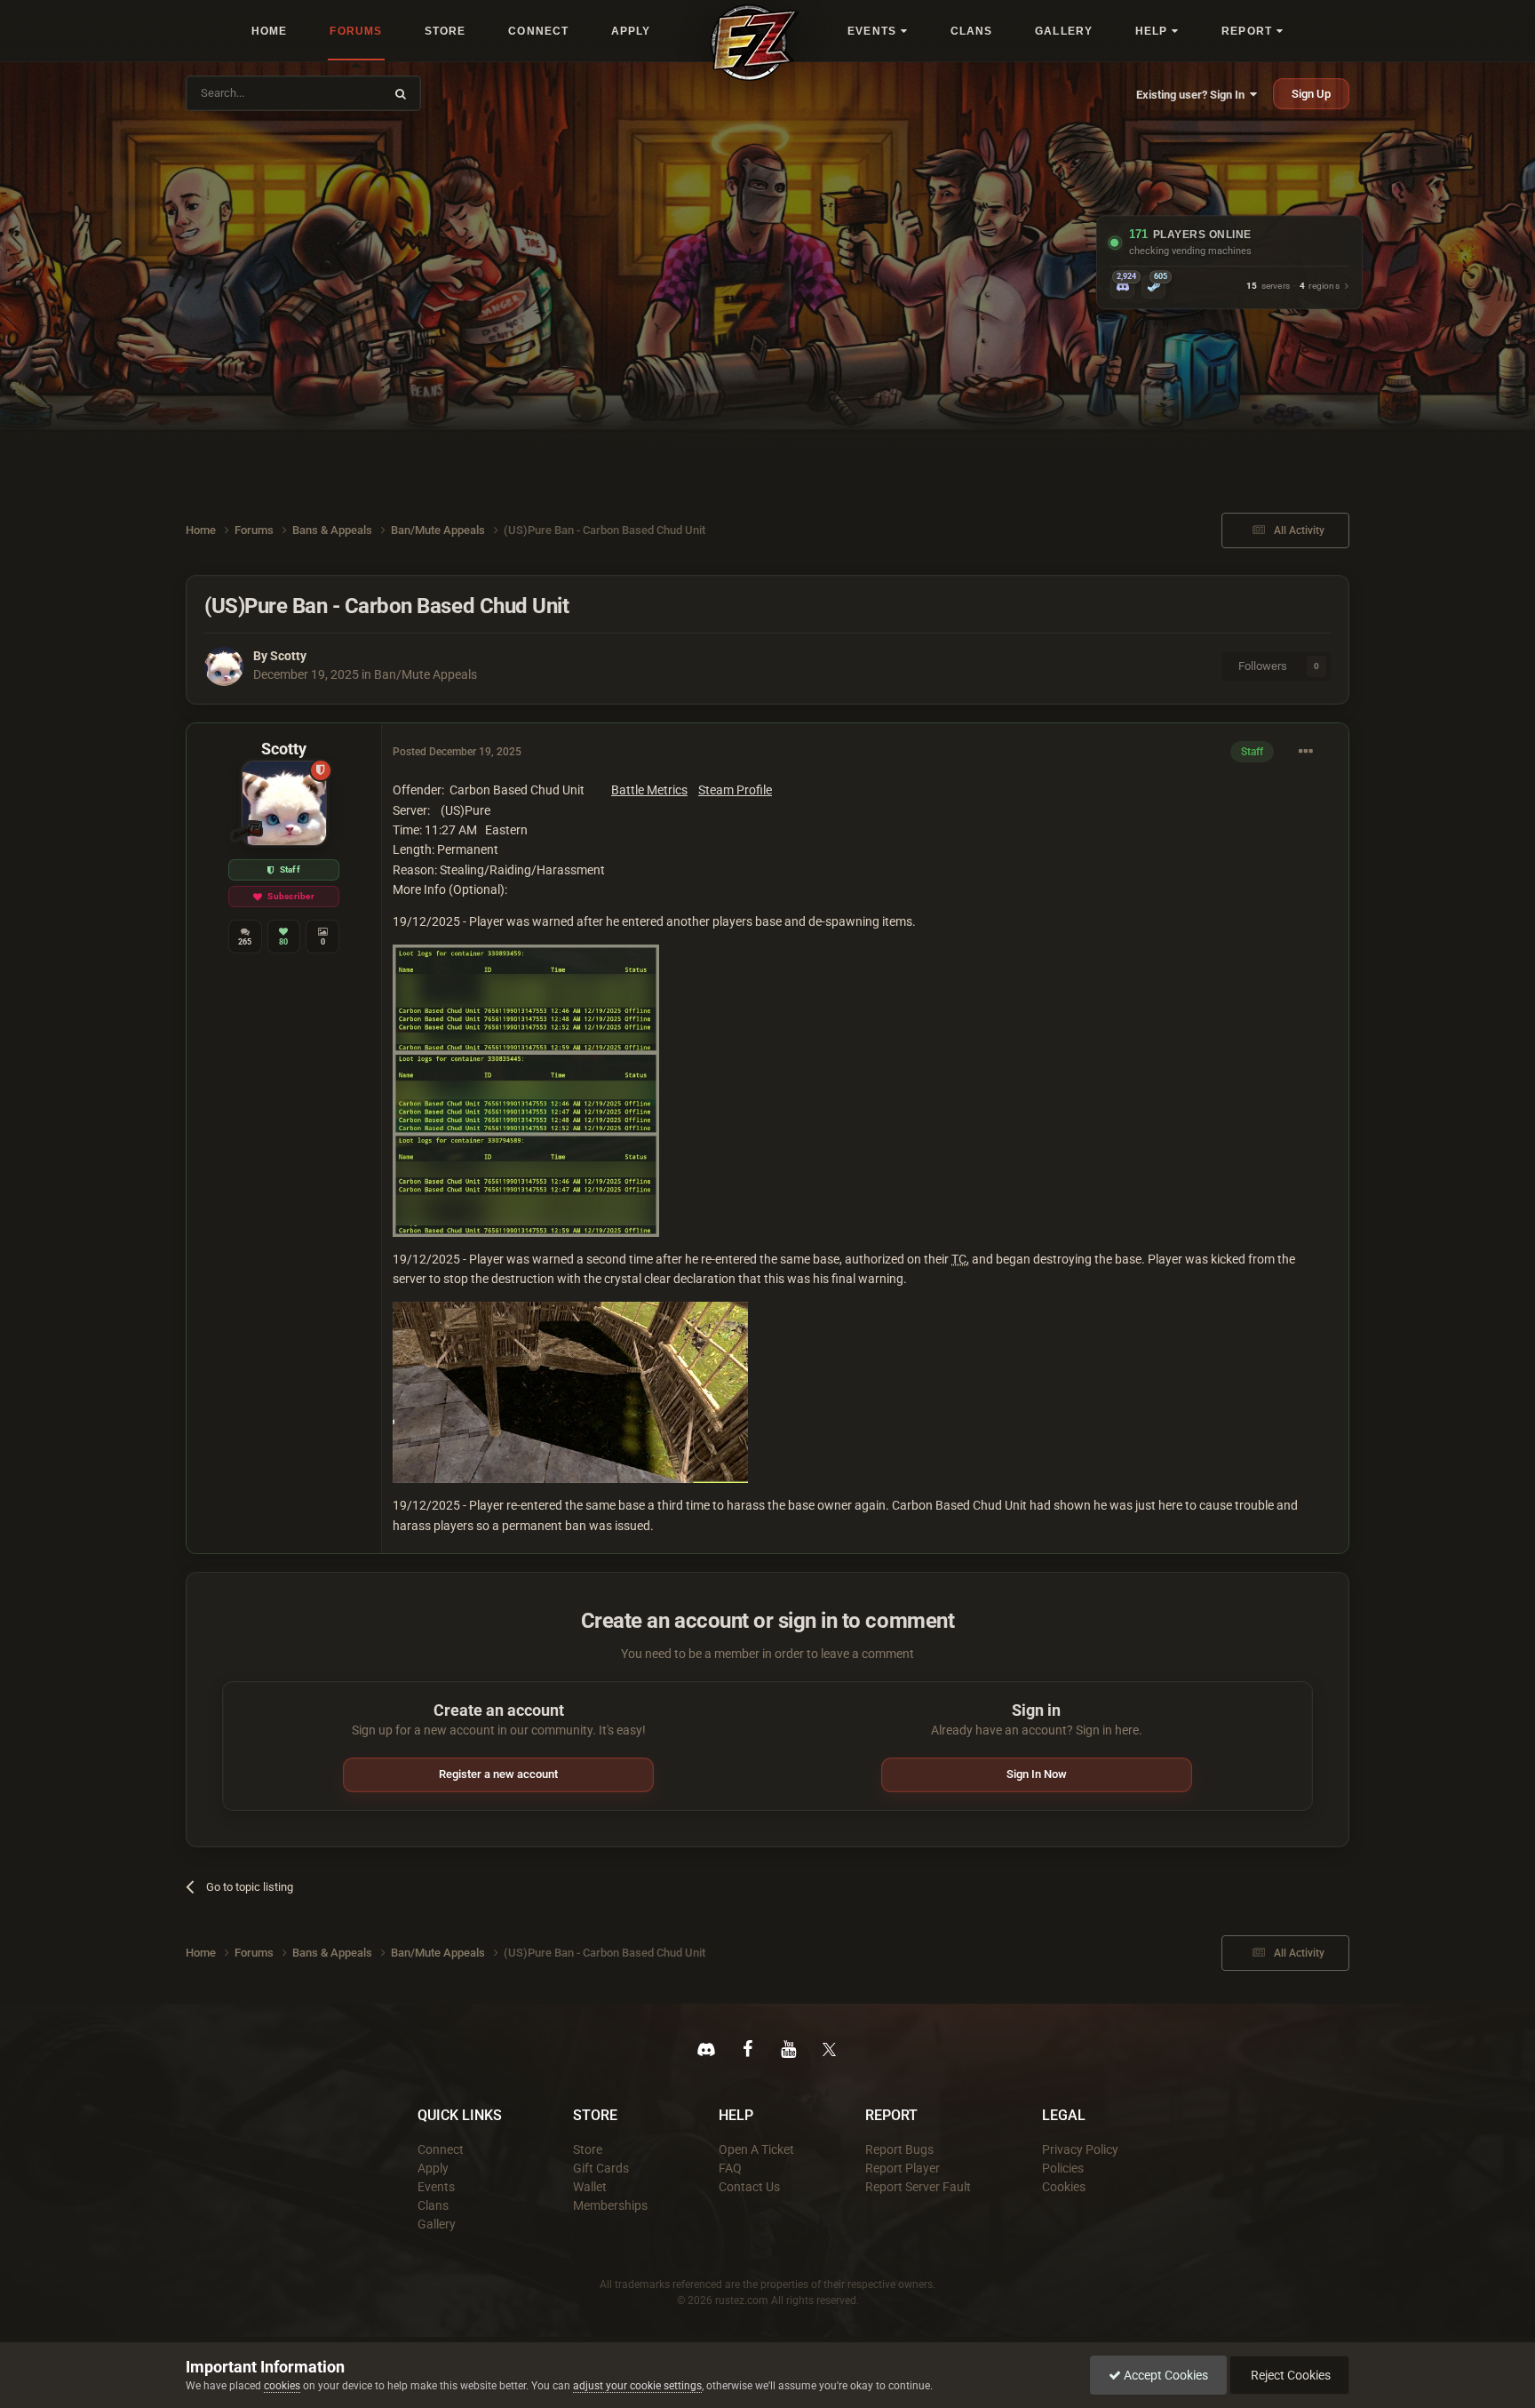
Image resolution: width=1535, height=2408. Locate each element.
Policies (1063, 2168)
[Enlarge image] (526, 1089)
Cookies (1064, 2187)
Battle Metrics (649, 790)
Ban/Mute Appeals (426, 674)
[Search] (401, 93)
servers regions (1293, 287)
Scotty (288, 656)
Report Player (903, 2168)
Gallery (437, 2224)
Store (588, 2149)
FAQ (730, 2168)
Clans (433, 2205)
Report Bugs (899, 2149)
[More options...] (1306, 752)
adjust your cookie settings (637, 2386)
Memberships (610, 2205)
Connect (441, 2149)
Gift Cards (601, 2168)
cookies (282, 2386)
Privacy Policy (1080, 2149)
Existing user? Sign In (1193, 95)
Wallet (590, 2187)
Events (436, 2187)
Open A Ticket (756, 2149)
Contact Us (749, 2187)
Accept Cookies (1165, 2375)
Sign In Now (1037, 1774)
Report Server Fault (918, 2187)
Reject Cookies (1289, 2375)
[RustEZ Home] (755, 43)
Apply (433, 2168)
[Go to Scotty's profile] (224, 666)
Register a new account (498, 1774)
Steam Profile (735, 790)
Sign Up (1311, 94)
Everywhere (343, 93)
